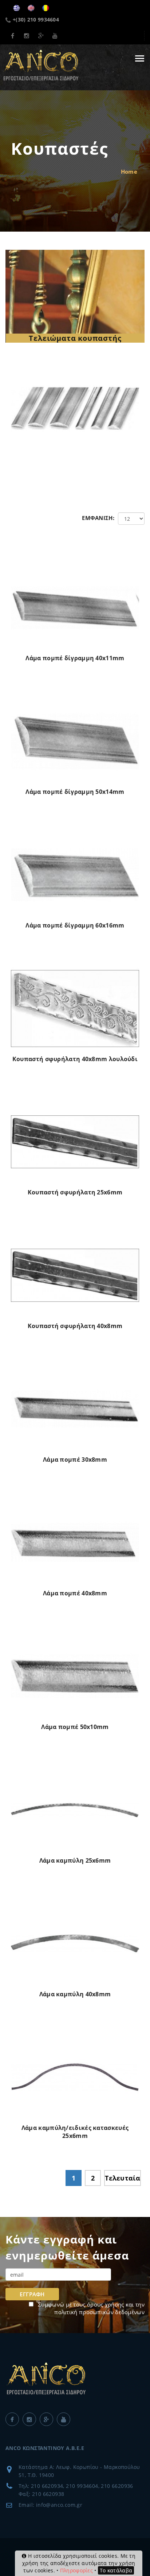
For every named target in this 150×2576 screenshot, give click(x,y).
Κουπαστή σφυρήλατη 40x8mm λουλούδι (75, 1059)
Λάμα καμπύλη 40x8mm (75, 1994)
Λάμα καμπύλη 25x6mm (75, 1860)
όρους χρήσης (106, 2304)
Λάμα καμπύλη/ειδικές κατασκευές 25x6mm (75, 2132)
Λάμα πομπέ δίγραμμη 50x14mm (75, 792)
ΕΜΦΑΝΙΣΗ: (98, 518)
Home (129, 172)
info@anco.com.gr (59, 2505)
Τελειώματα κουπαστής (75, 338)
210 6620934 (47, 2486)
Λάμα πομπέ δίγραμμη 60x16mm (75, 925)
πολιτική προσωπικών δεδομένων (99, 2312)
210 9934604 (82, 2486)
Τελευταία (123, 2178)
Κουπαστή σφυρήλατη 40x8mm (75, 1326)
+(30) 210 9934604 (36, 19)
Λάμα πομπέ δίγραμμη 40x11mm (75, 658)
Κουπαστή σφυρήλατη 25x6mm (75, 1192)
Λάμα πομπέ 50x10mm (75, 1727)
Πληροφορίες (76, 2570)
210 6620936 (117, 2486)
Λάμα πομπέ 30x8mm (75, 1460)
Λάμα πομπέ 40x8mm (75, 1593)
